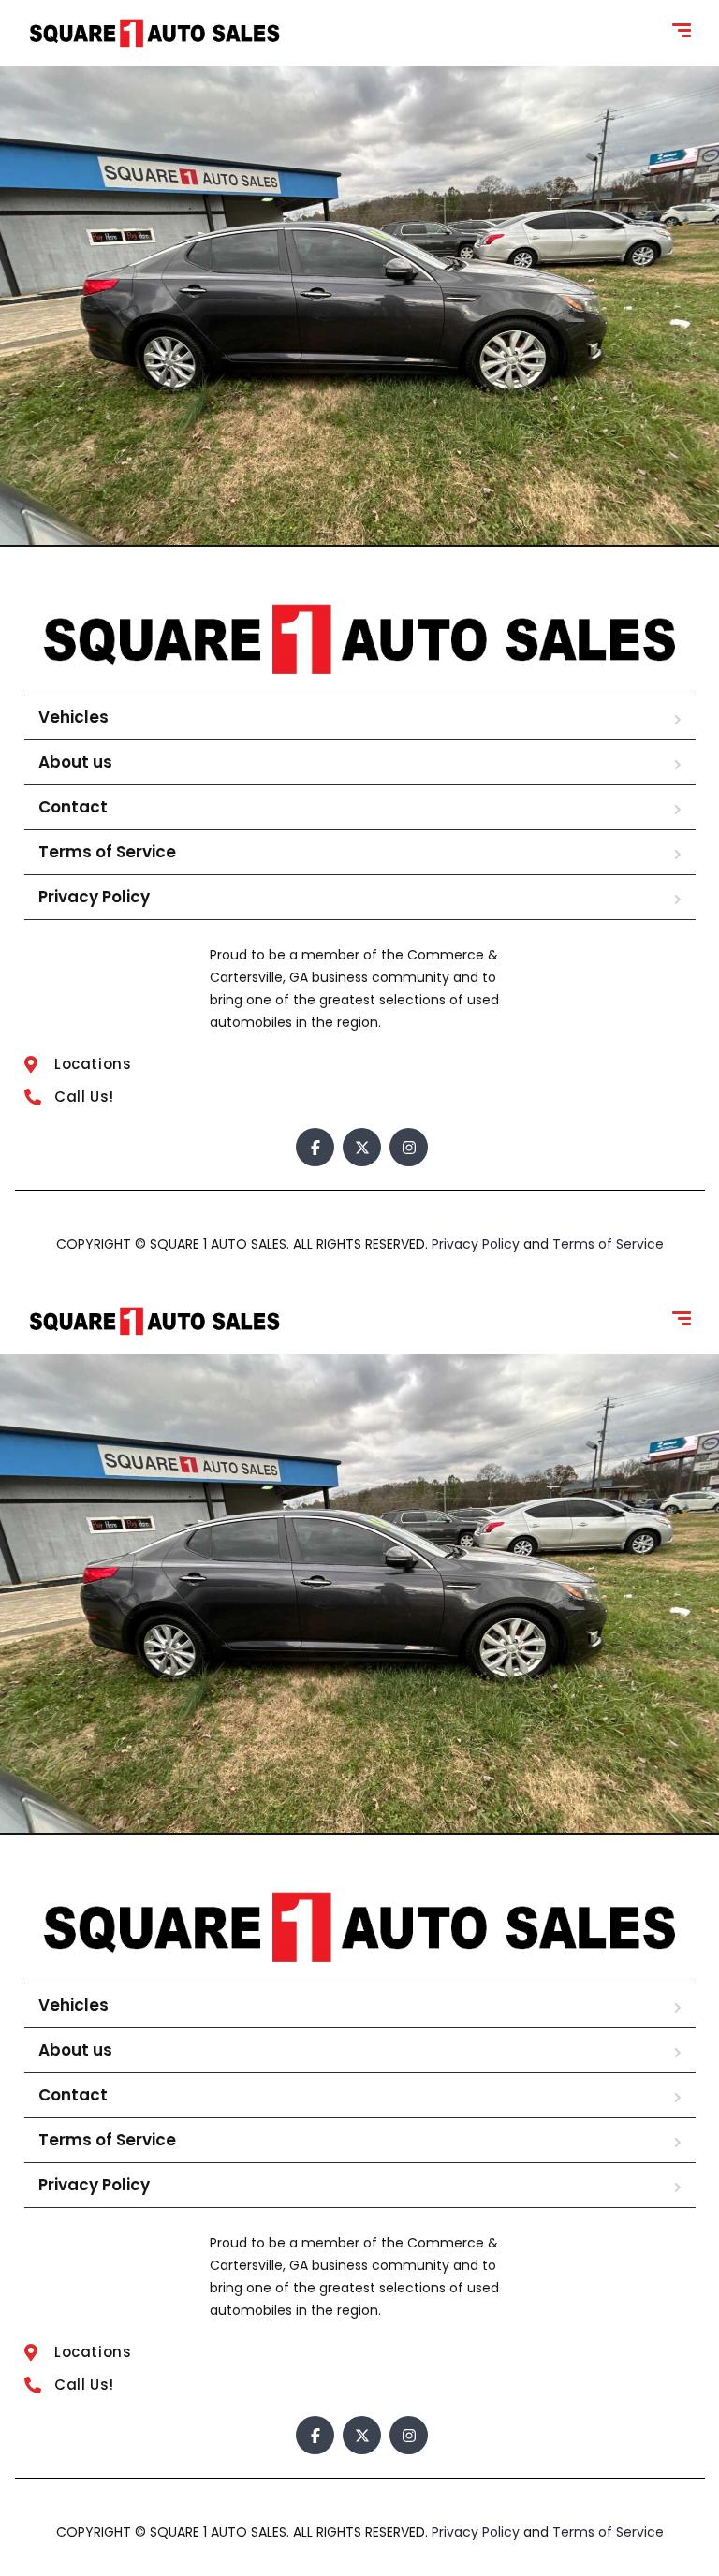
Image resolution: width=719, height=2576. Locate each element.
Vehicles (73, 717)
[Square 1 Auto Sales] (154, 33)
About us (75, 762)
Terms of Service (107, 852)
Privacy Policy (94, 897)
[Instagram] (409, 1147)
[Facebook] (315, 1147)
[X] (362, 1147)
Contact (73, 807)
